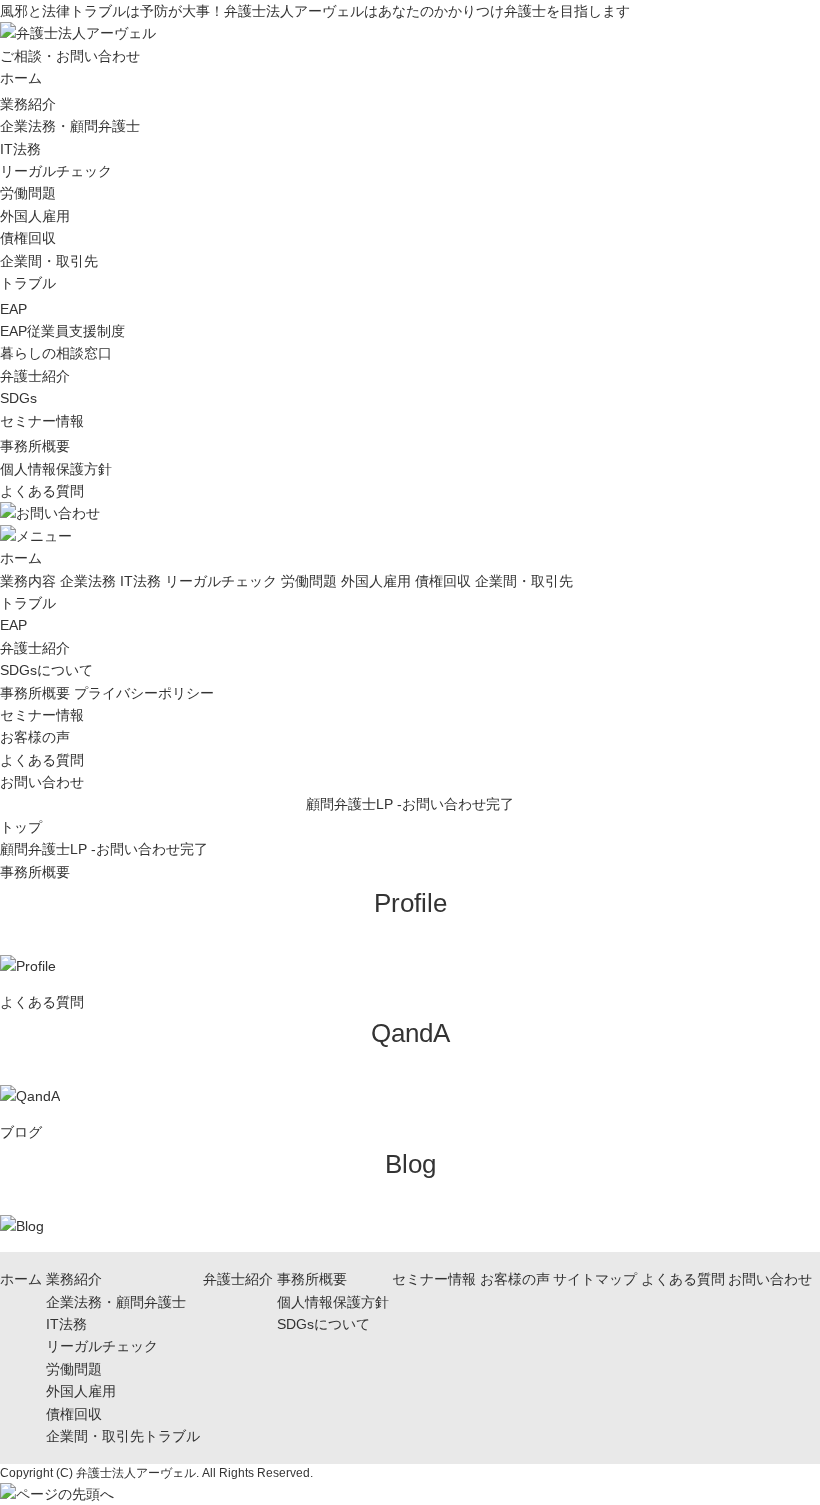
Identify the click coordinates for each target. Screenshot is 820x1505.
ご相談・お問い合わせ (70, 56)
